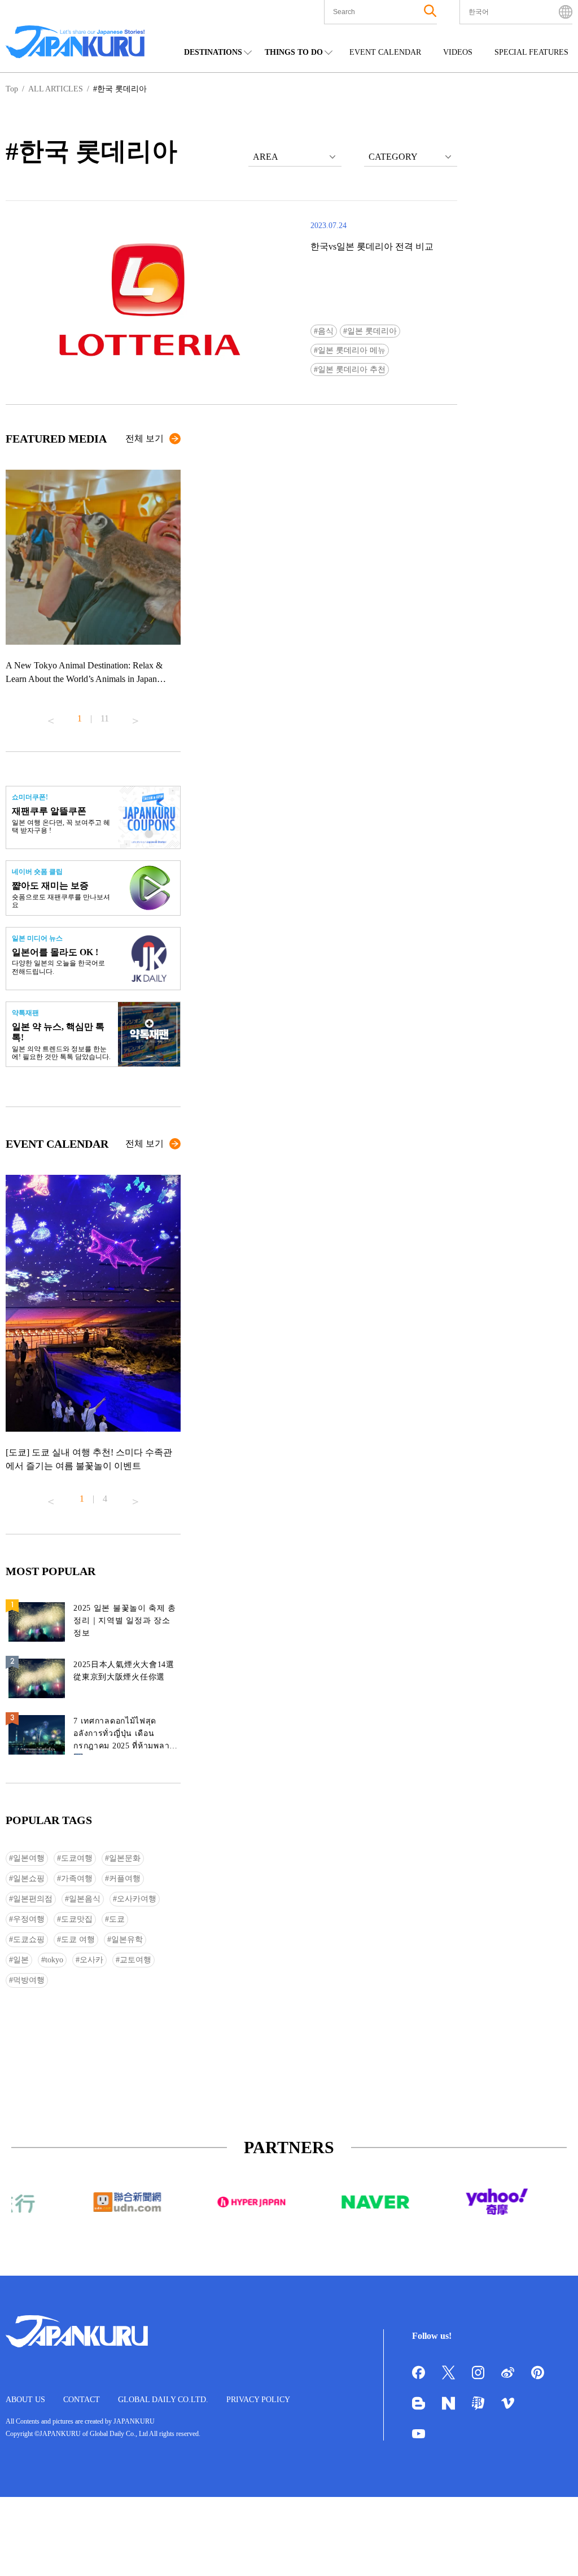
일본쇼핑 (29, 1879)
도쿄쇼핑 (29, 1939)
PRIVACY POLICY (258, 2400)
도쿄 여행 (78, 1939)
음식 (326, 331)
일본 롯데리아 (372, 331)
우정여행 (29, 1919)
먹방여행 (29, 1980)
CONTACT (82, 2400)
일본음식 (85, 1899)
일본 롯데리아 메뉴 (352, 350)
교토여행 (135, 1960)
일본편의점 (33, 1899)
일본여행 (29, 1858)
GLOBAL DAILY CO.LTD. (163, 2400)
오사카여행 (137, 1899)
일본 (21, 1960)
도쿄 (117, 1919)
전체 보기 (144, 438)
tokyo (54, 1960)
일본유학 (127, 1939)
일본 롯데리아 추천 (352, 369)
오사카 (91, 1960)
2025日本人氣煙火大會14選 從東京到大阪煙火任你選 (124, 1671)
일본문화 (125, 1858)
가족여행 (77, 1879)
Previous (51, 716)
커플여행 (125, 1879)
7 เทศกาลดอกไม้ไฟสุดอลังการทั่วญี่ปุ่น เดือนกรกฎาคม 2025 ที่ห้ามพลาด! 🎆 (126, 1736)
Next (135, 716)
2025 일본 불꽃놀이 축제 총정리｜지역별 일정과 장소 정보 (125, 1621)
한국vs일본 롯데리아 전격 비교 (372, 246)
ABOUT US (25, 2400)
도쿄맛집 (77, 1919)
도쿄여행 (77, 1858)
